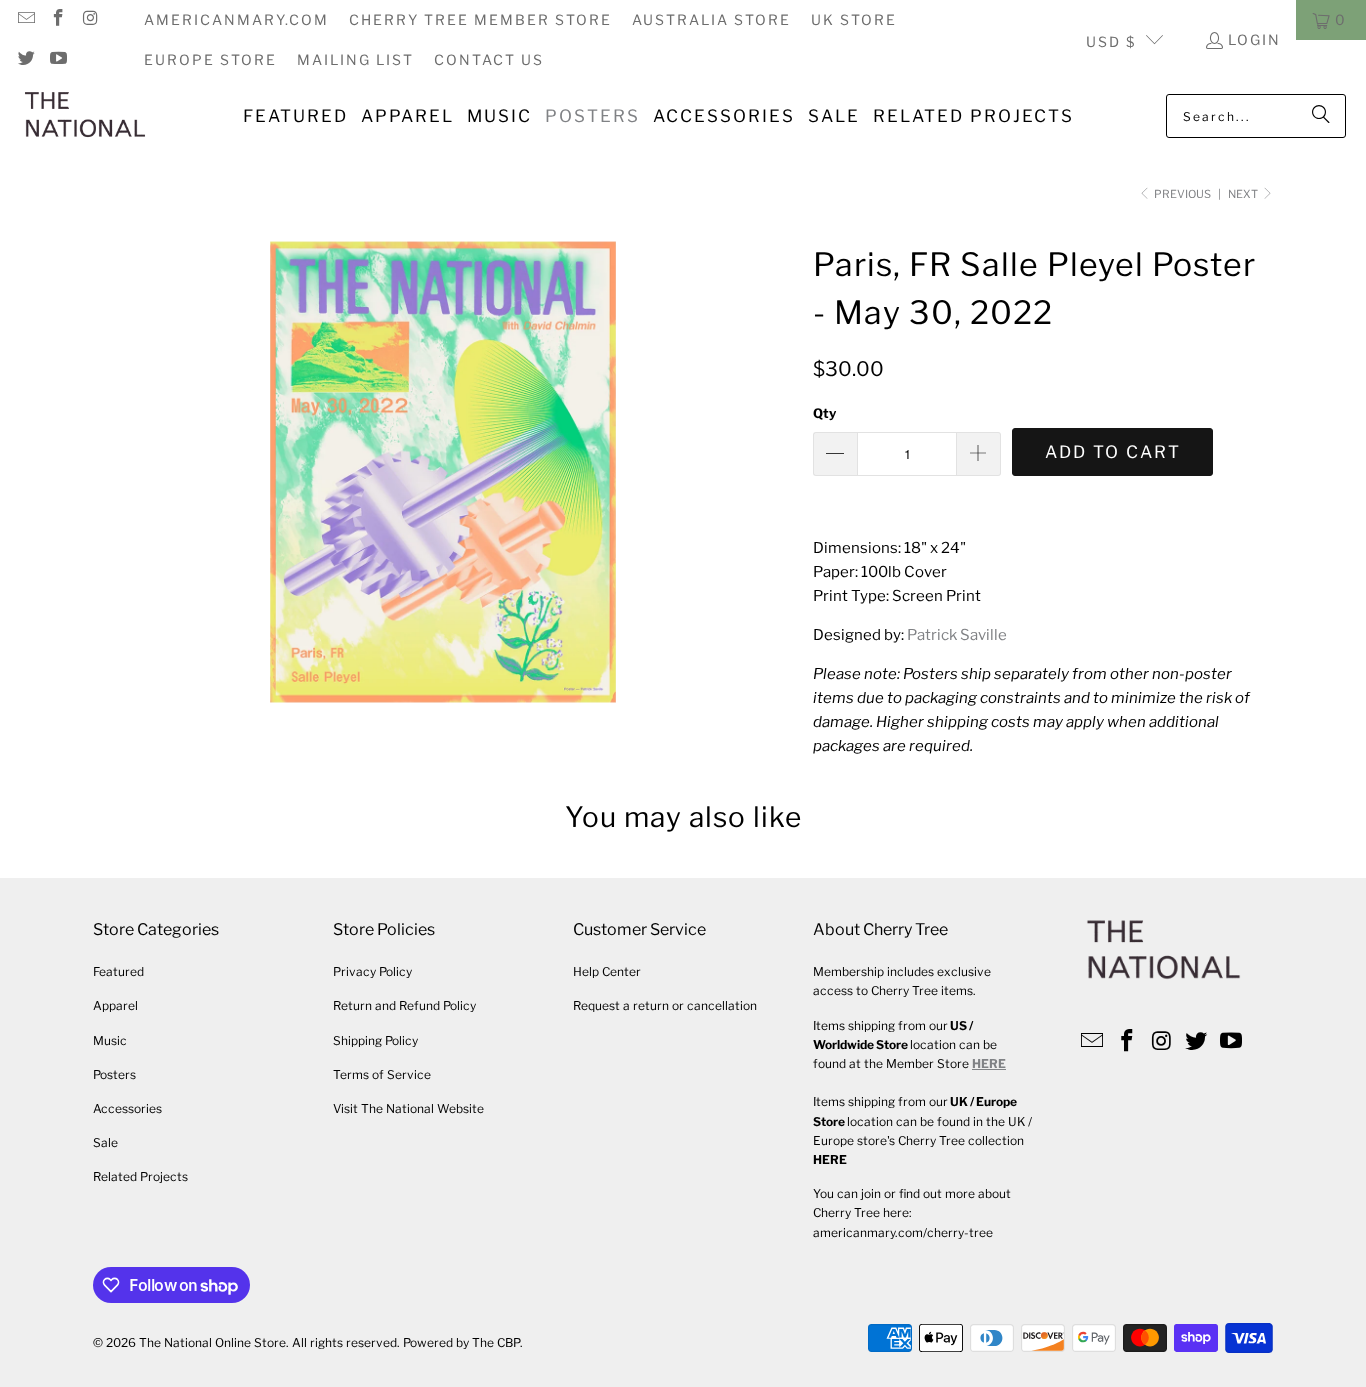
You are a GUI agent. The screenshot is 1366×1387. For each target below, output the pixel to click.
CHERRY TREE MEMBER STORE (480, 19)
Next (1244, 194)
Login (1254, 39)
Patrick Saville (957, 635)
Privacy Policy (372, 971)
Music (110, 1040)
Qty (824, 413)
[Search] (1321, 116)
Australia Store (711, 19)
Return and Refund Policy (404, 1005)
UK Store (854, 19)
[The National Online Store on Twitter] (25, 59)
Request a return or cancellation (665, 1005)
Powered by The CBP (461, 1342)
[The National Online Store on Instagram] (90, 19)
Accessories (127, 1108)
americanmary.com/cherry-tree (903, 1232)
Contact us (489, 59)
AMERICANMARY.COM (236, 19)
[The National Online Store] (85, 116)
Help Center (607, 971)
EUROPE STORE (210, 59)
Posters (114, 1074)
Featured (118, 971)
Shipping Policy (375, 1040)
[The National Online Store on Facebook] (58, 19)
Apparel (115, 1005)
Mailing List (355, 59)
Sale (105, 1142)
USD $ (1111, 41)
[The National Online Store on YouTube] (58, 59)
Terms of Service (382, 1074)
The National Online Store (212, 1342)
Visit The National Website (408, 1108)
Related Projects (140, 1176)
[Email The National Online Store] (25, 19)
